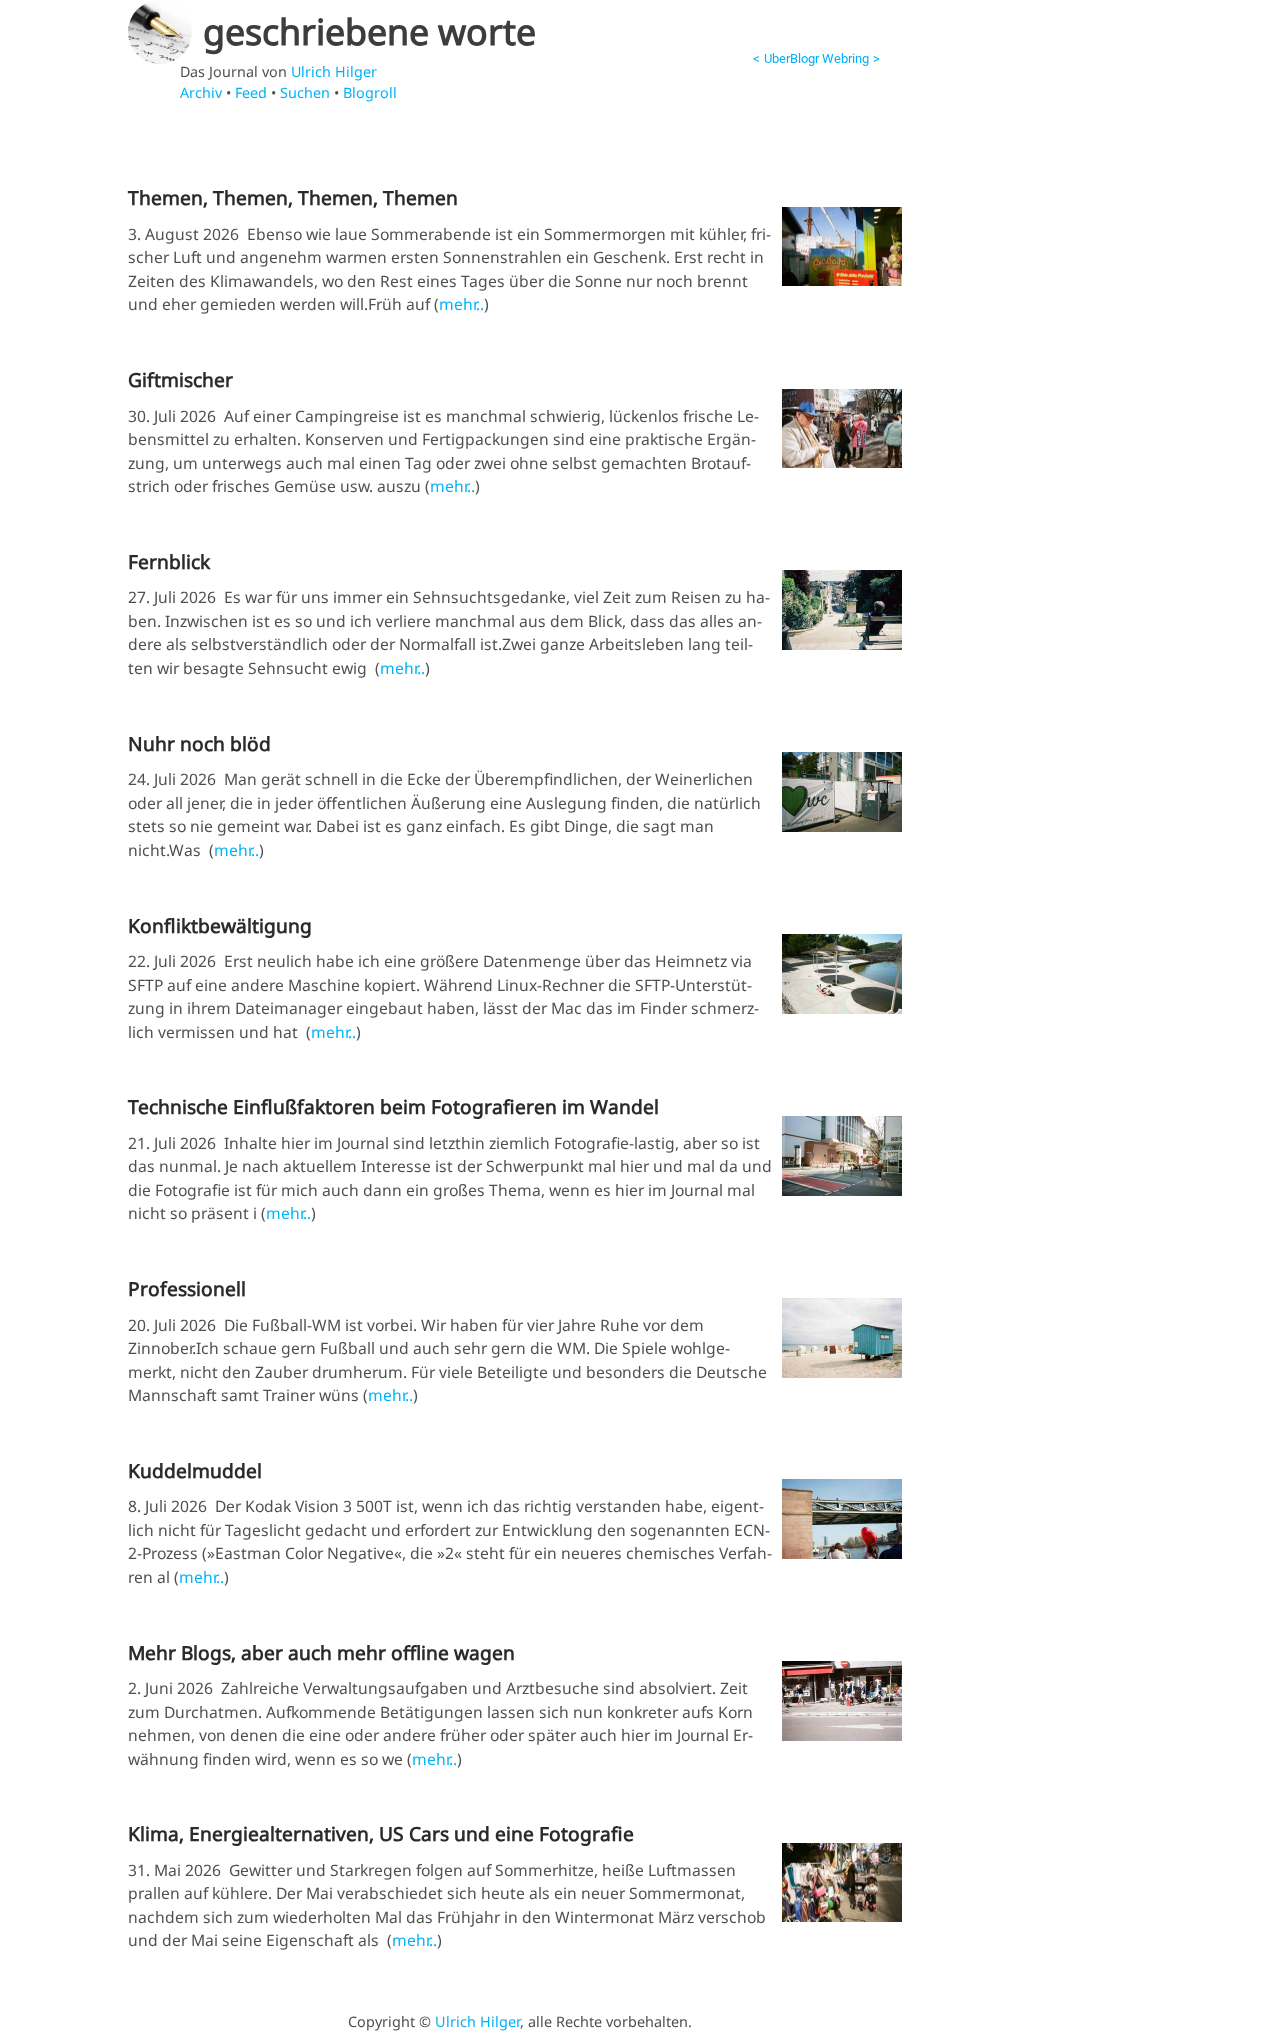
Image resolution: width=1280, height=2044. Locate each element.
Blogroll (370, 92)
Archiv (201, 92)
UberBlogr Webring (816, 58)
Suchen (305, 92)
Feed (251, 92)
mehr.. (461, 304)
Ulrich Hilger (334, 71)
